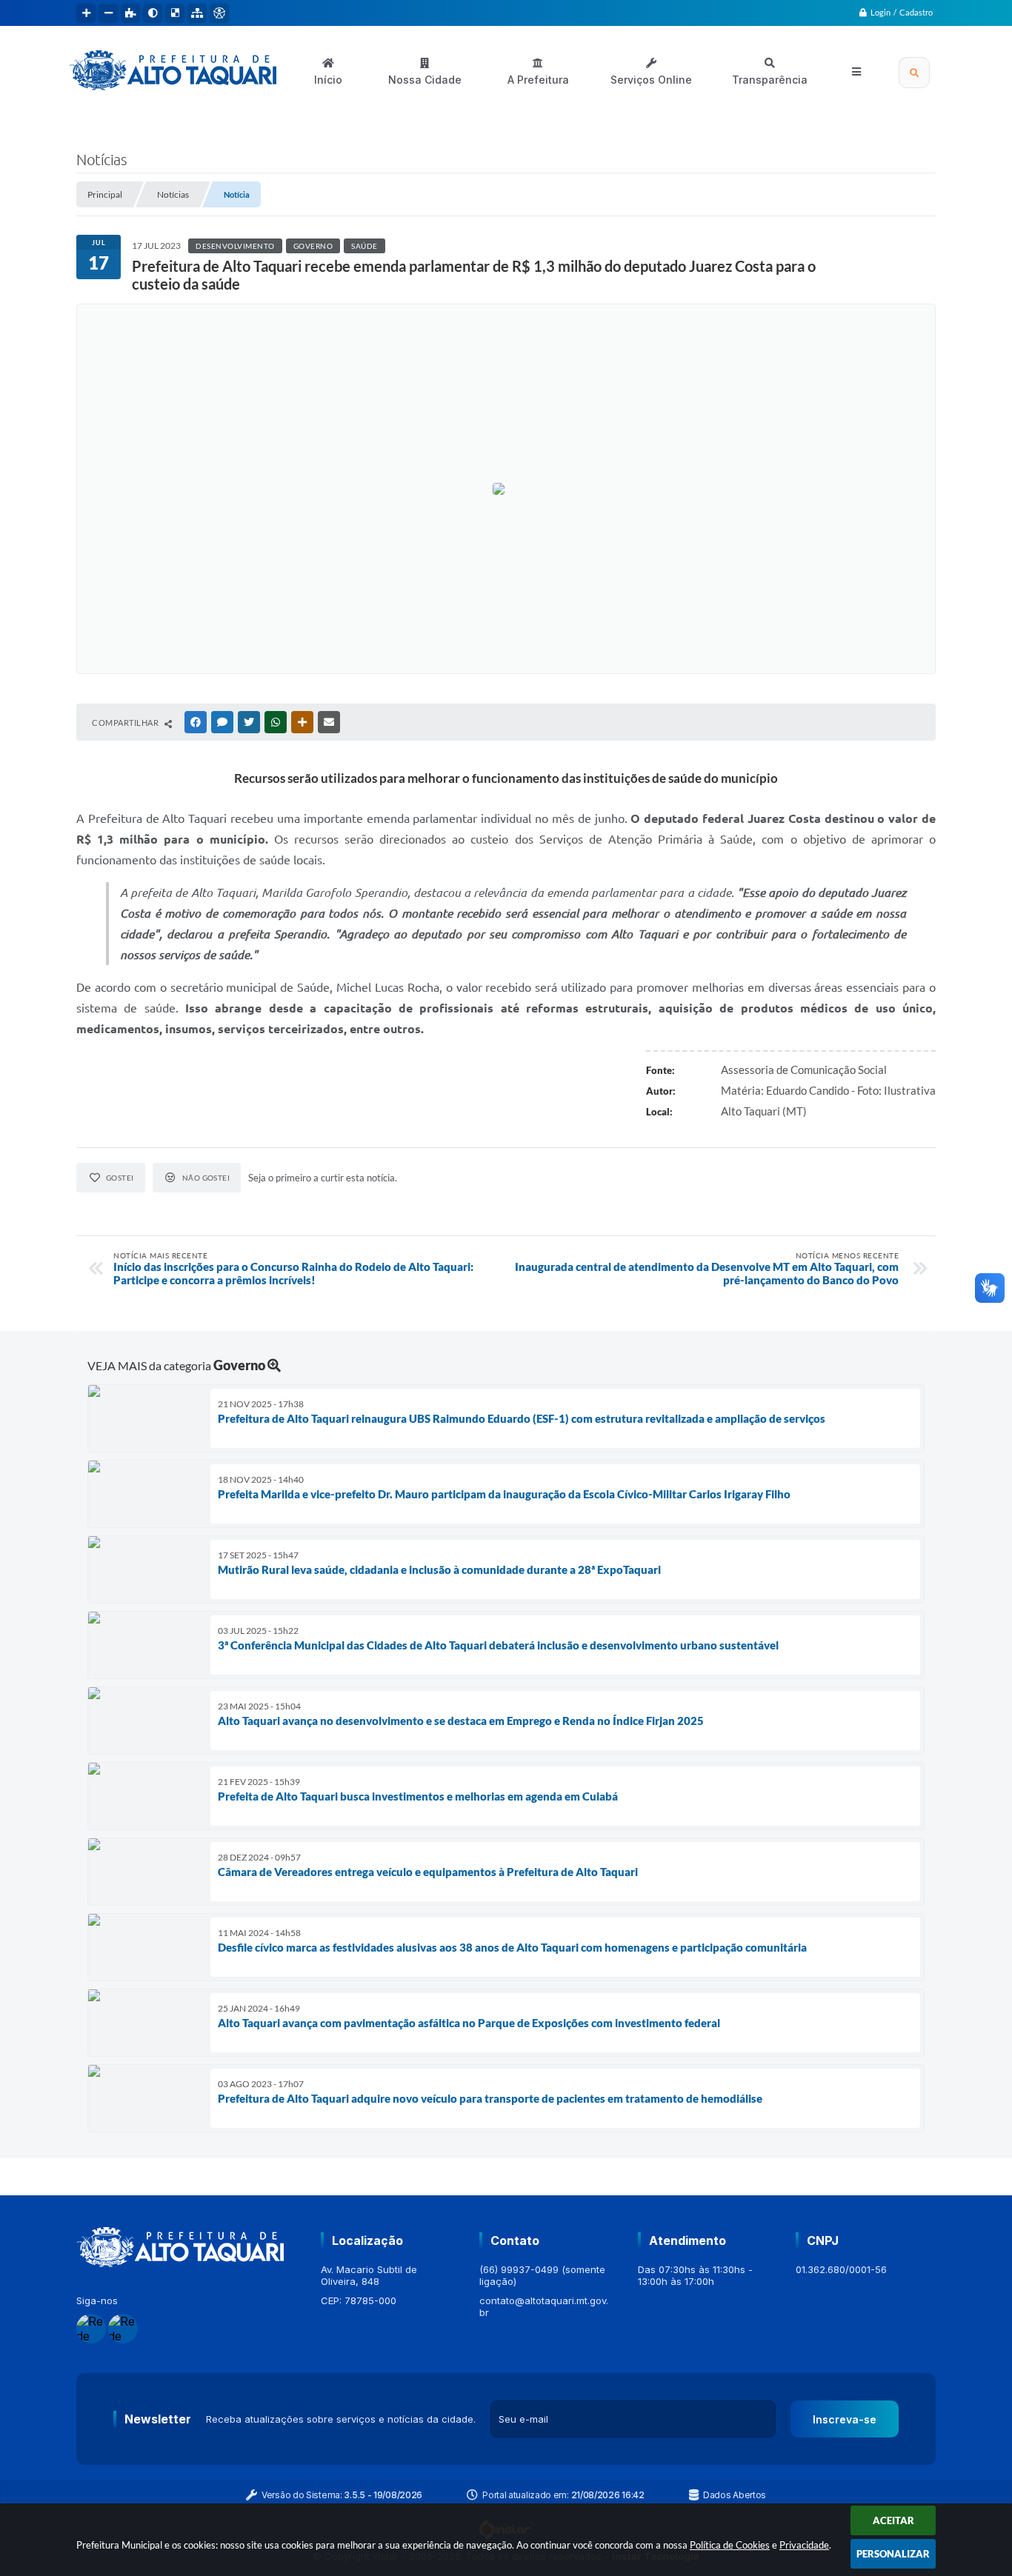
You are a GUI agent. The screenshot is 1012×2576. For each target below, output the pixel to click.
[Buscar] (914, 73)
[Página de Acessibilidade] (219, 13)
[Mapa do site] (197, 13)
